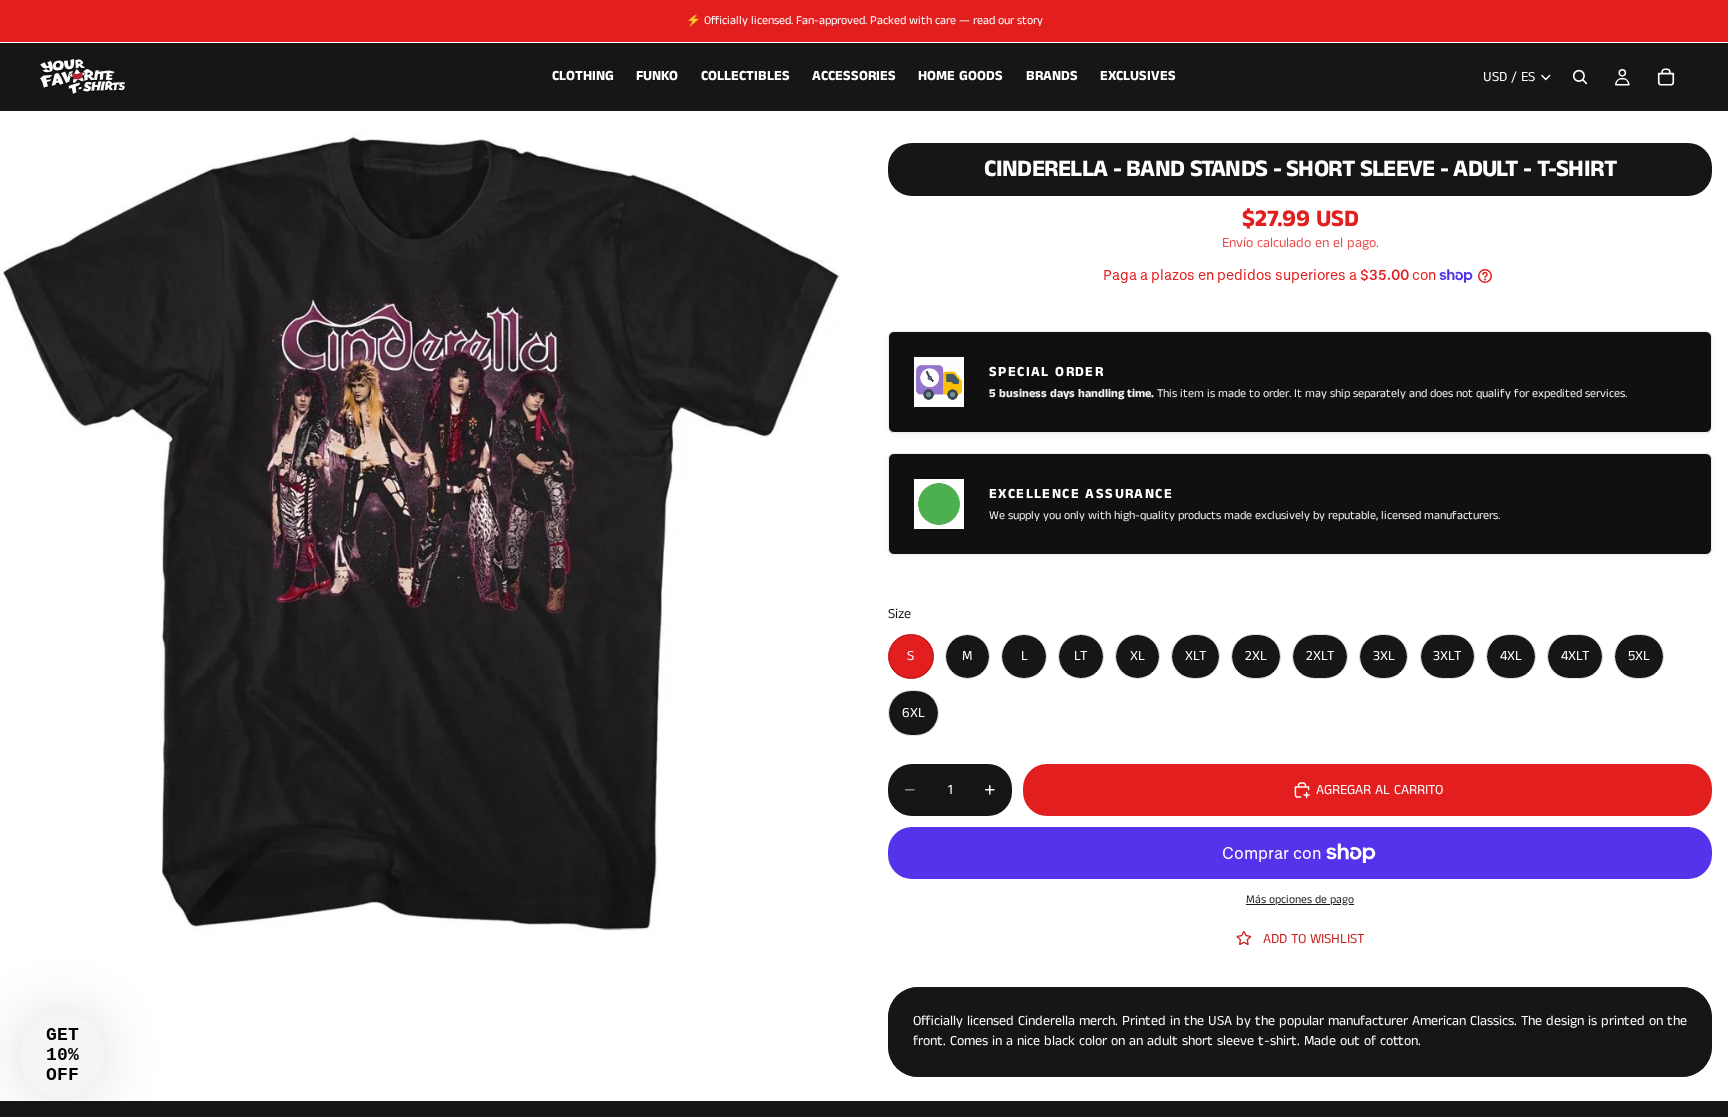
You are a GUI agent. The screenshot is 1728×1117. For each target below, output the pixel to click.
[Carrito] (1666, 77)
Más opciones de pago (1300, 900)
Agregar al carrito (1379, 790)
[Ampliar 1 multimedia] (420, 539)
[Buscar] (1580, 77)
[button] (62, 1055)
